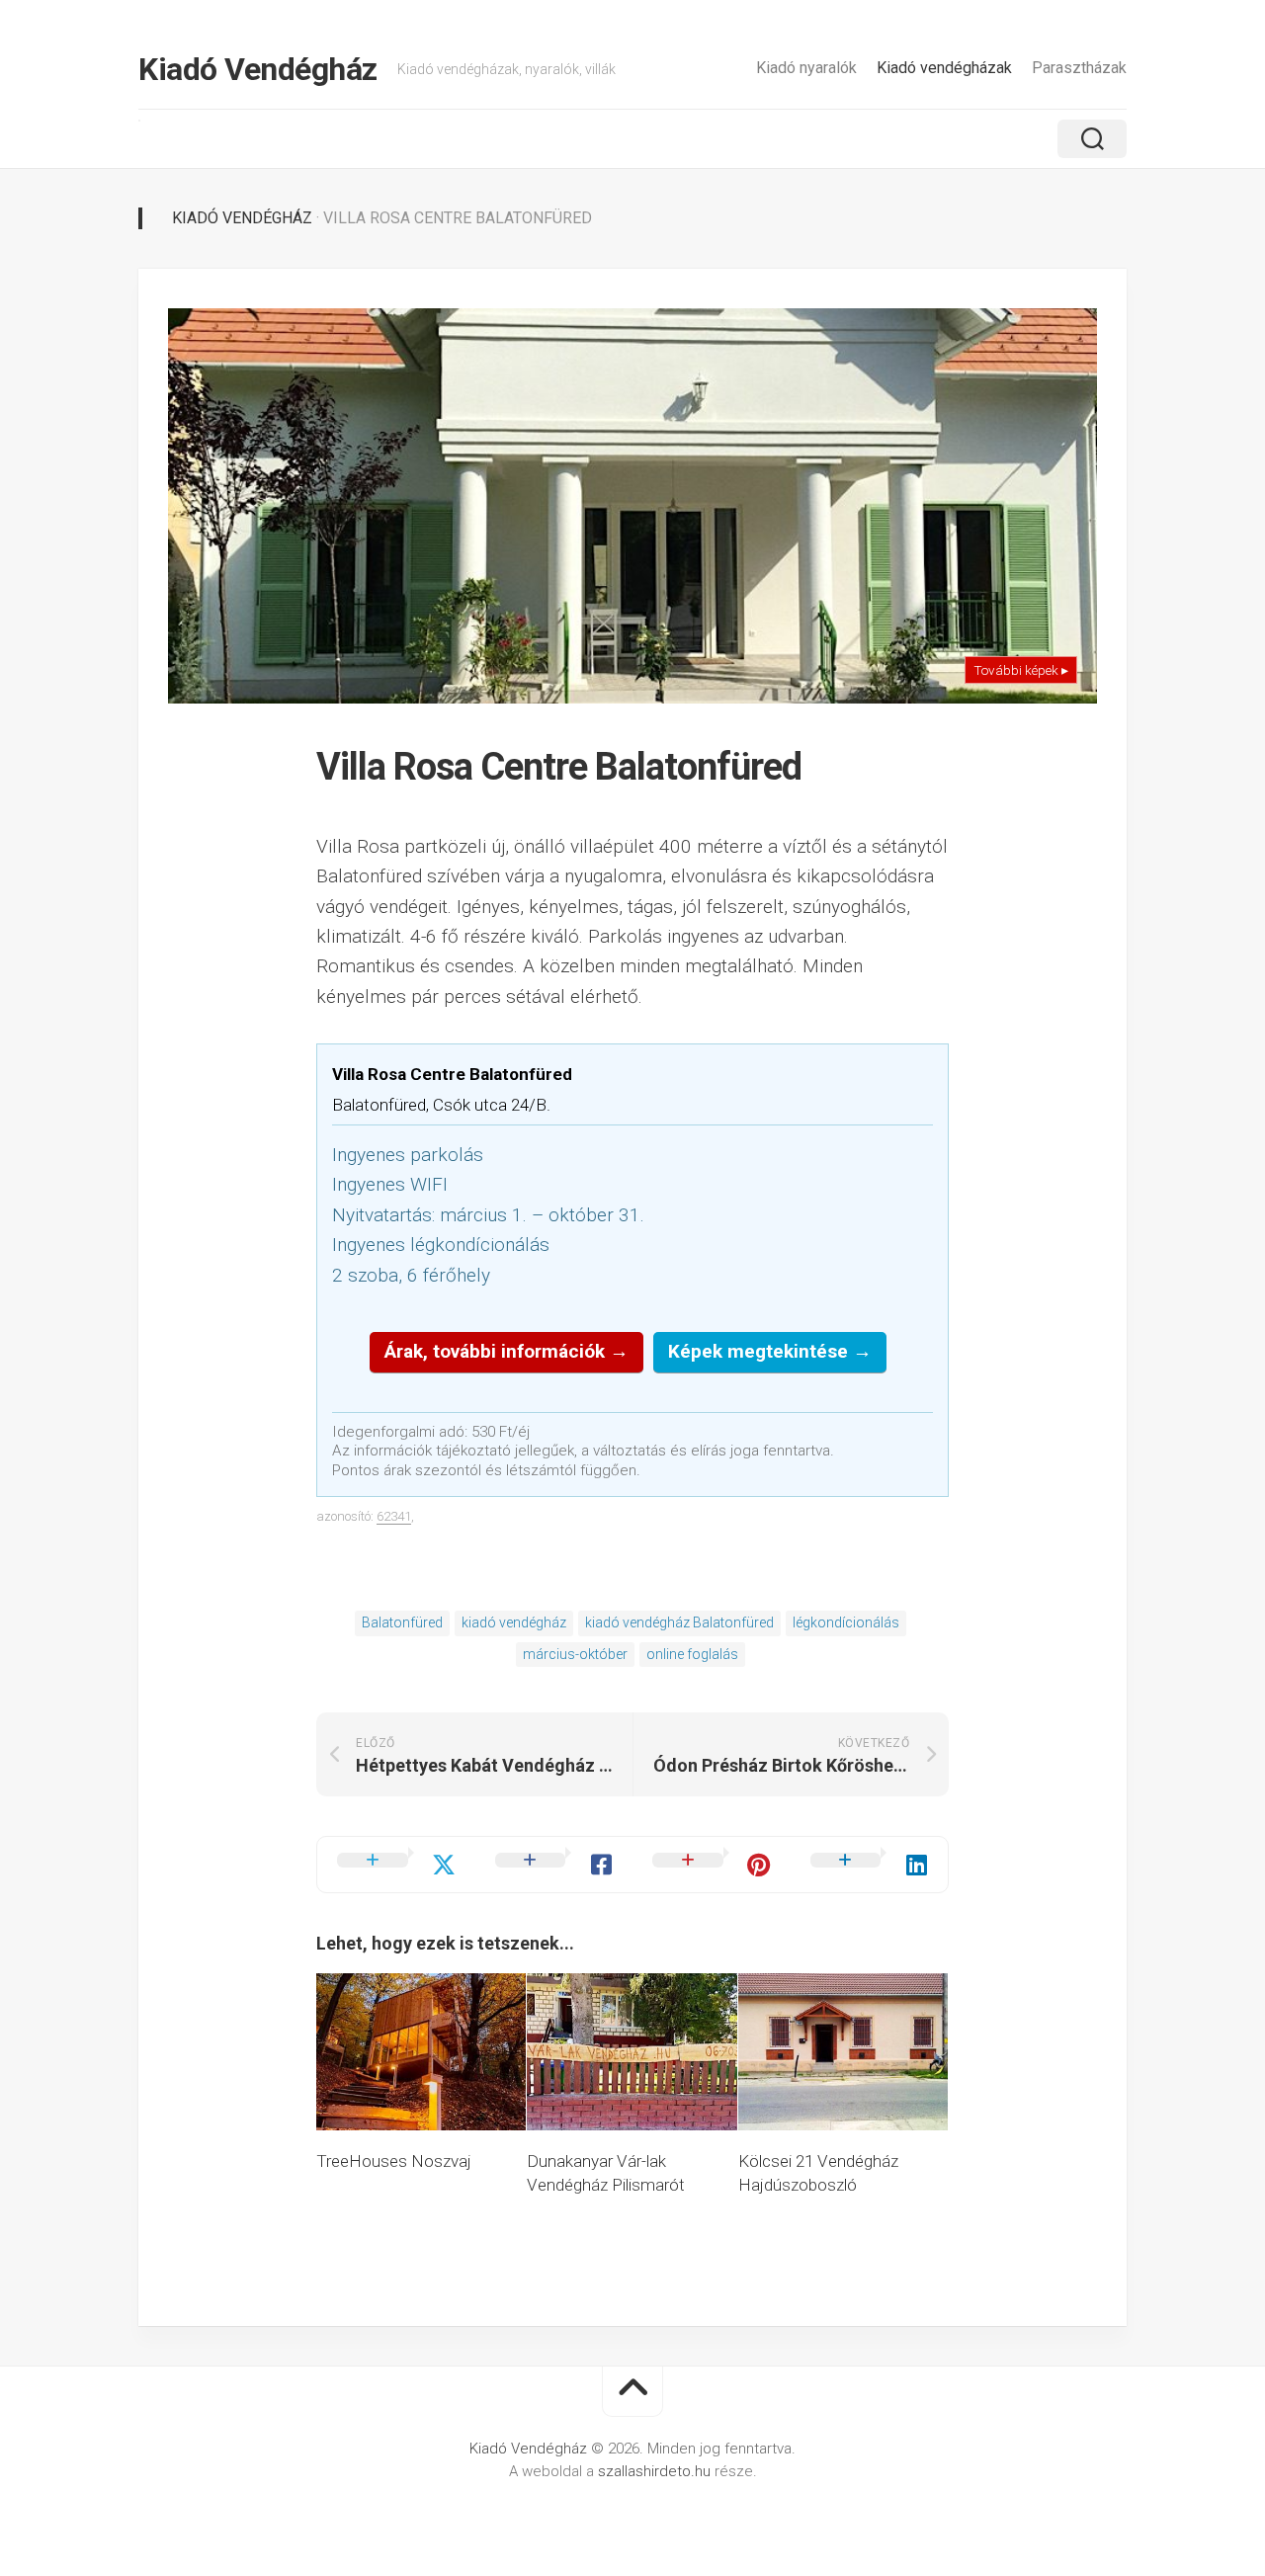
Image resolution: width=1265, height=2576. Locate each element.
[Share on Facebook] (554, 1865)
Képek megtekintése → (770, 1351)
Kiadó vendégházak (944, 68)
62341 (394, 1516)
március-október (575, 1654)
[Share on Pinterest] (712, 1865)
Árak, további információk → (506, 1351)
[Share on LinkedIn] (870, 1865)
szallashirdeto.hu (656, 2471)
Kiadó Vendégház (258, 69)
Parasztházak (1079, 68)
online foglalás (692, 1654)
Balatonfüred (402, 1622)
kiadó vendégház (514, 1622)
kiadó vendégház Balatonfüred (679, 1622)
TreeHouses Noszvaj (394, 2161)
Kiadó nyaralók (806, 68)
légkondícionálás (846, 1622)
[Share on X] (396, 1865)
